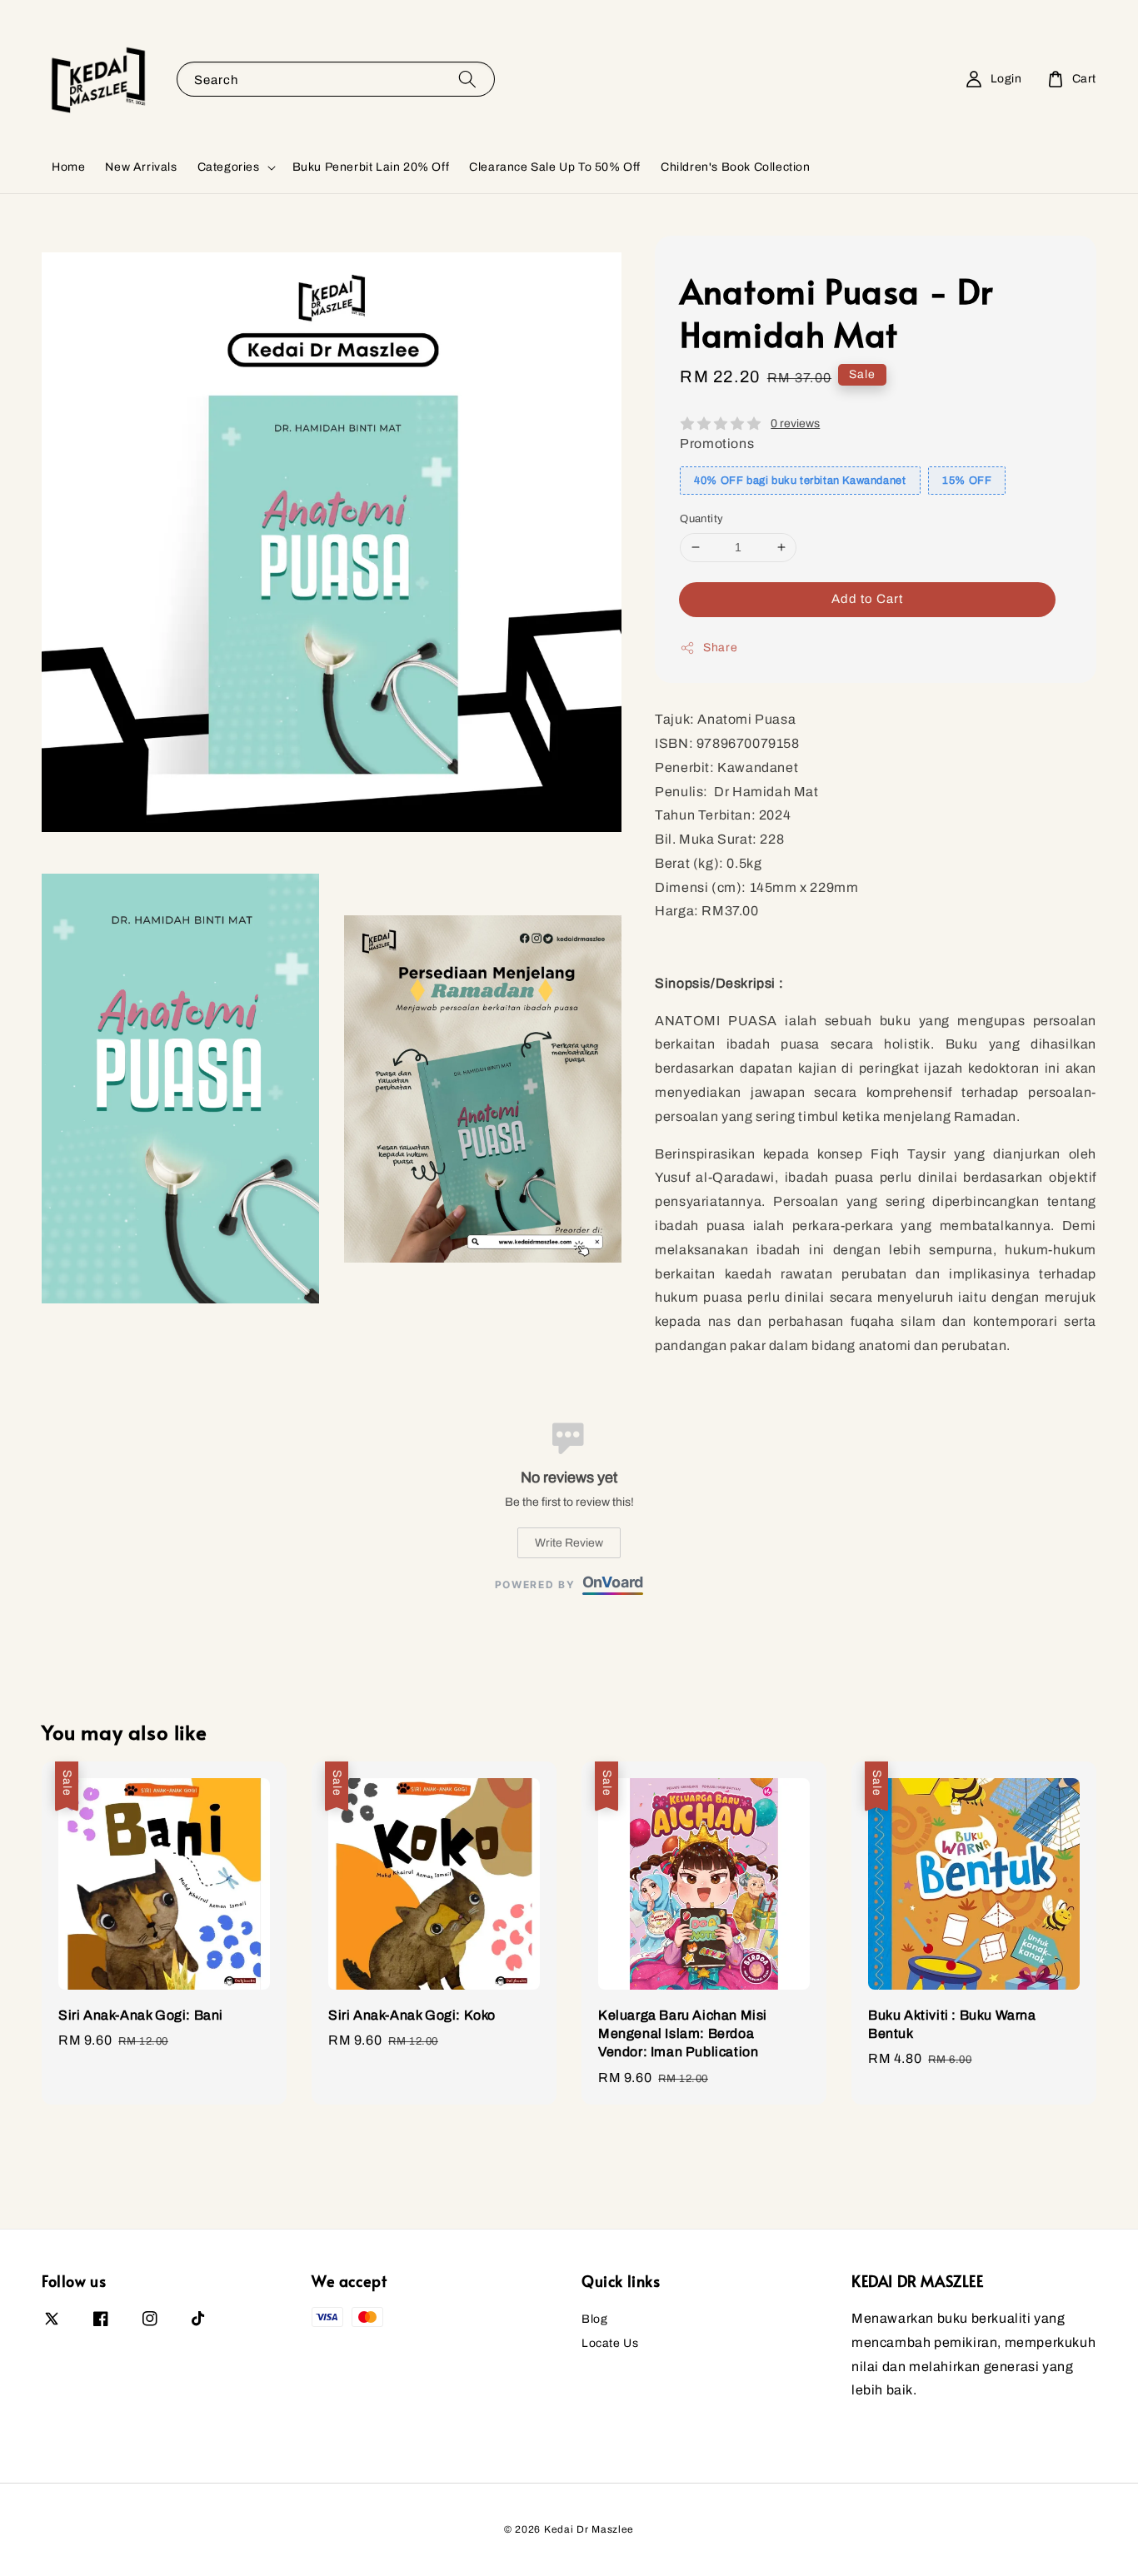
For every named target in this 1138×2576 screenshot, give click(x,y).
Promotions (717, 443)
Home (68, 167)
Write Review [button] (569, 1543)
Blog (594, 2319)
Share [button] (720, 648)
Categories (229, 167)
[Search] (467, 79)
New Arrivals (141, 167)
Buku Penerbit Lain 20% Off (371, 167)
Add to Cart (867, 599)
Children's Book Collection (736, 167)
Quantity (701, 519)
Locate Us (610, 2343)
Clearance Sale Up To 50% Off (555, 167)
